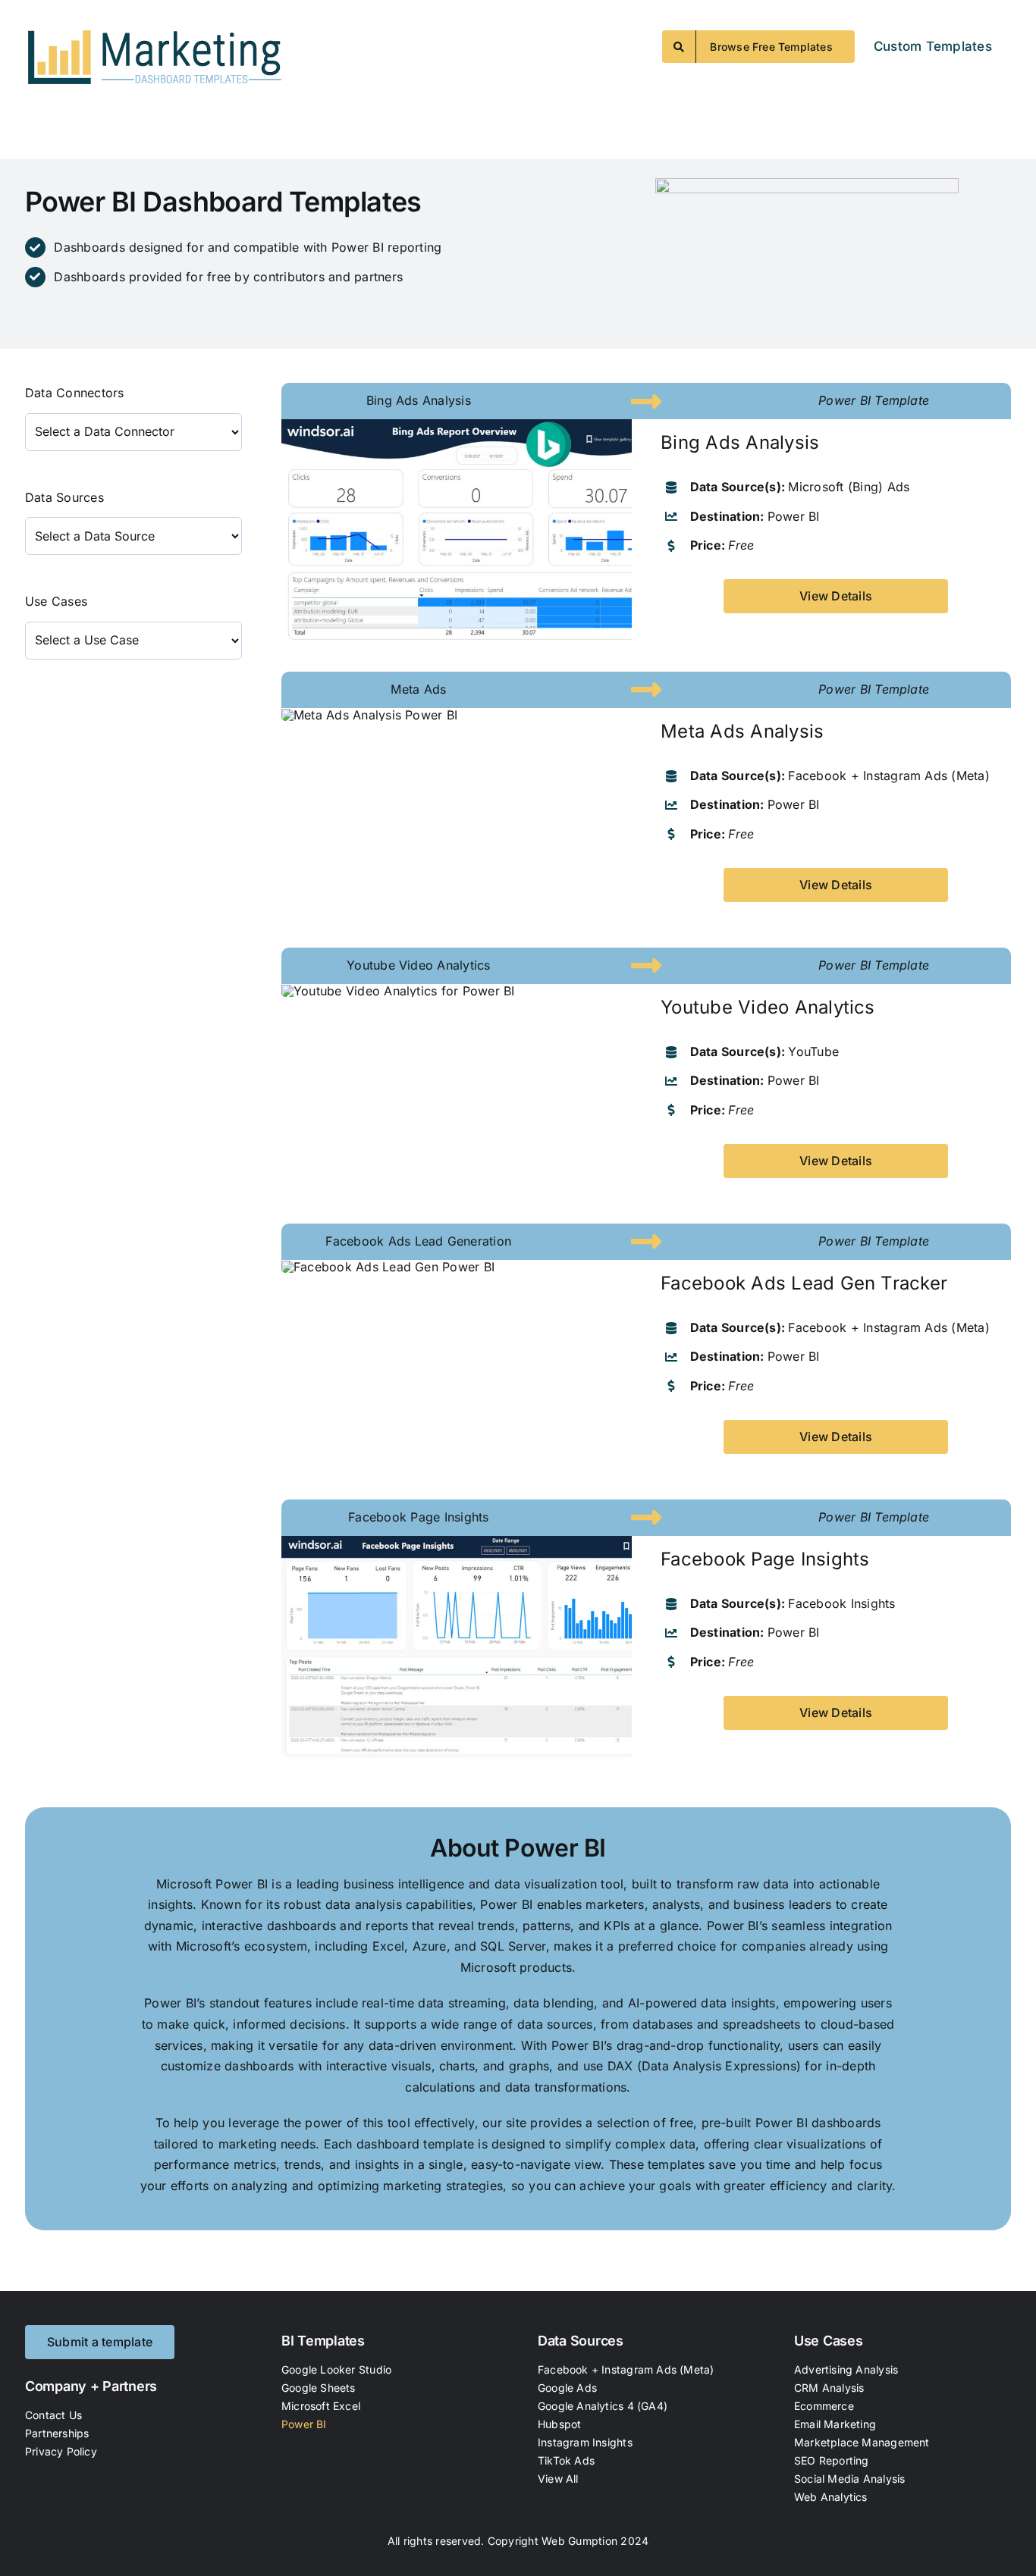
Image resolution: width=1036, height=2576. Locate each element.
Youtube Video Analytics (768, 1007)
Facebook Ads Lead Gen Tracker (804, 1283)
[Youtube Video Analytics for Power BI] (398, 991)
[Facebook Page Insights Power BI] (457, 1542)
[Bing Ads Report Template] (457, 425)
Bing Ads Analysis (740, 442)
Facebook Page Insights (765, 1559)
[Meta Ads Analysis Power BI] (369, 715)
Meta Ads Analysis (742, 731)
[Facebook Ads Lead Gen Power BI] (388, 1267)
